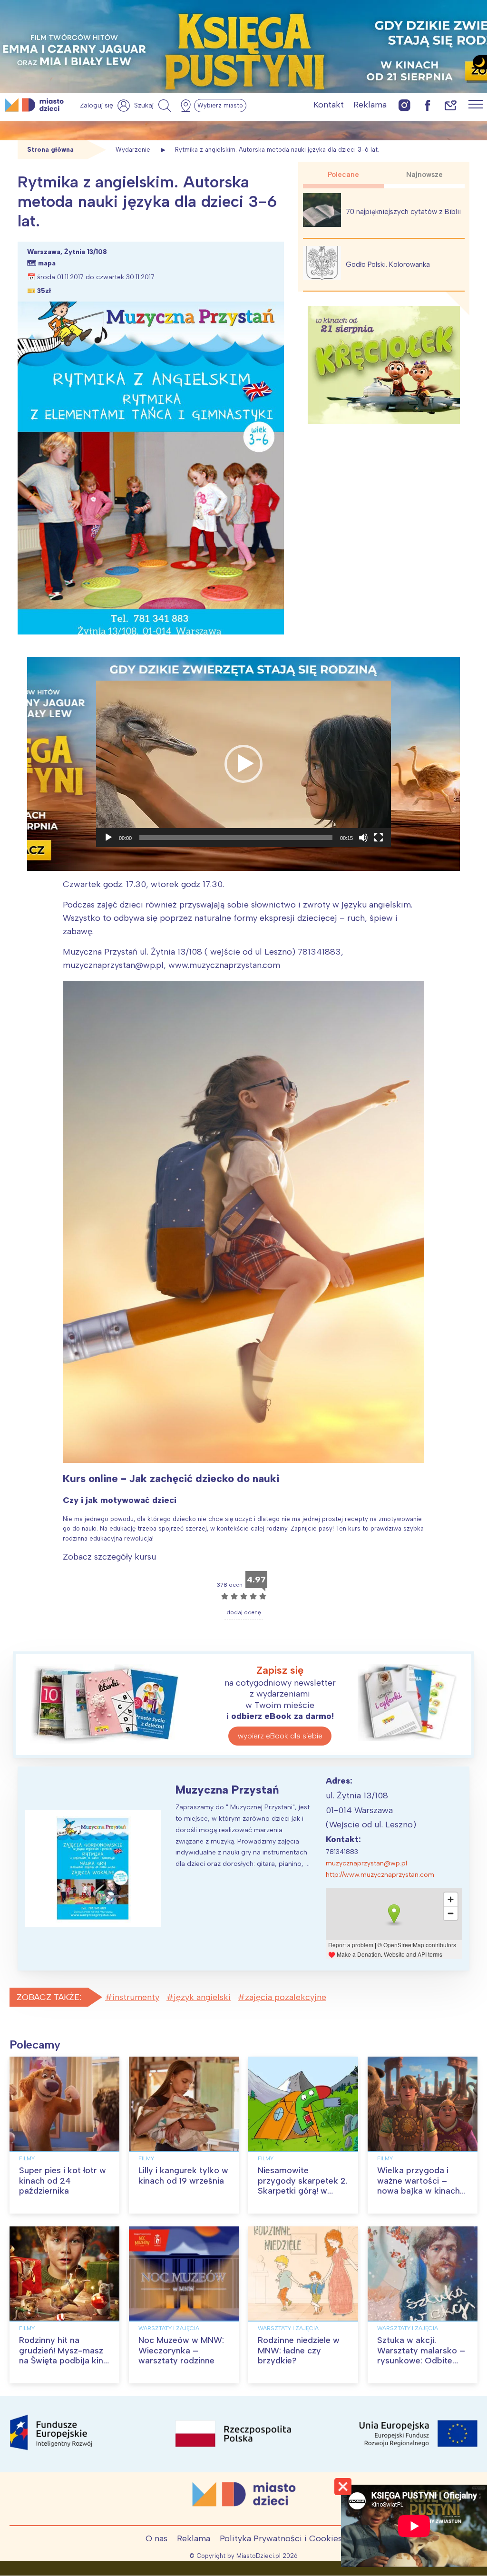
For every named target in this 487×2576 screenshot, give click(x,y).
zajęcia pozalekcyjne (286, 1997)
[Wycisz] (363, 838)
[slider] (236, 838)
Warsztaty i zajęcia (169, 2328)
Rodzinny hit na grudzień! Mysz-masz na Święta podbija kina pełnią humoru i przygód (63, 2361)
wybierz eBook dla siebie (280, 1736)
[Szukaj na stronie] (154, 106)
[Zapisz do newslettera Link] (451, 105)
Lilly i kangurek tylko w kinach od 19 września (183, 2176)
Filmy (27, 2158)
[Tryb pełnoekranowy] (379, 838)
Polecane (343, 175)
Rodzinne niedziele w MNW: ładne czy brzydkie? (299, 2350)
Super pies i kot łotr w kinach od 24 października (63, 2181)
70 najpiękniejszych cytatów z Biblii (403, 212)
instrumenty (136, 1997)
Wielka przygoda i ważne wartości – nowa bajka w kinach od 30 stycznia (419, 2186)
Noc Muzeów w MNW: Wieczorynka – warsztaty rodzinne (181, 2350)
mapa (47, 263)
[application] (243, 764)
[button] (243, 764)
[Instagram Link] (404, 105)
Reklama (370, 105)
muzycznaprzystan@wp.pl (366, 1863)
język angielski (202, 1997)
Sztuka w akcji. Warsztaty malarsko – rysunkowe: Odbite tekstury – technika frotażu (421, 2361)
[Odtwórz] (108, 838)
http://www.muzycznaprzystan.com (380, 1875)
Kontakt (329, 105)
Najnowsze (424, 175)
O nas (156, 2538)
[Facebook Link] (428, 105)
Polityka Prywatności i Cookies (281, 2538)
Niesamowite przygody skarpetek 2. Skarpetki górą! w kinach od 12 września (303, 2186)
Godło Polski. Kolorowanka (388, 264)
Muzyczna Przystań (227, 1790)
